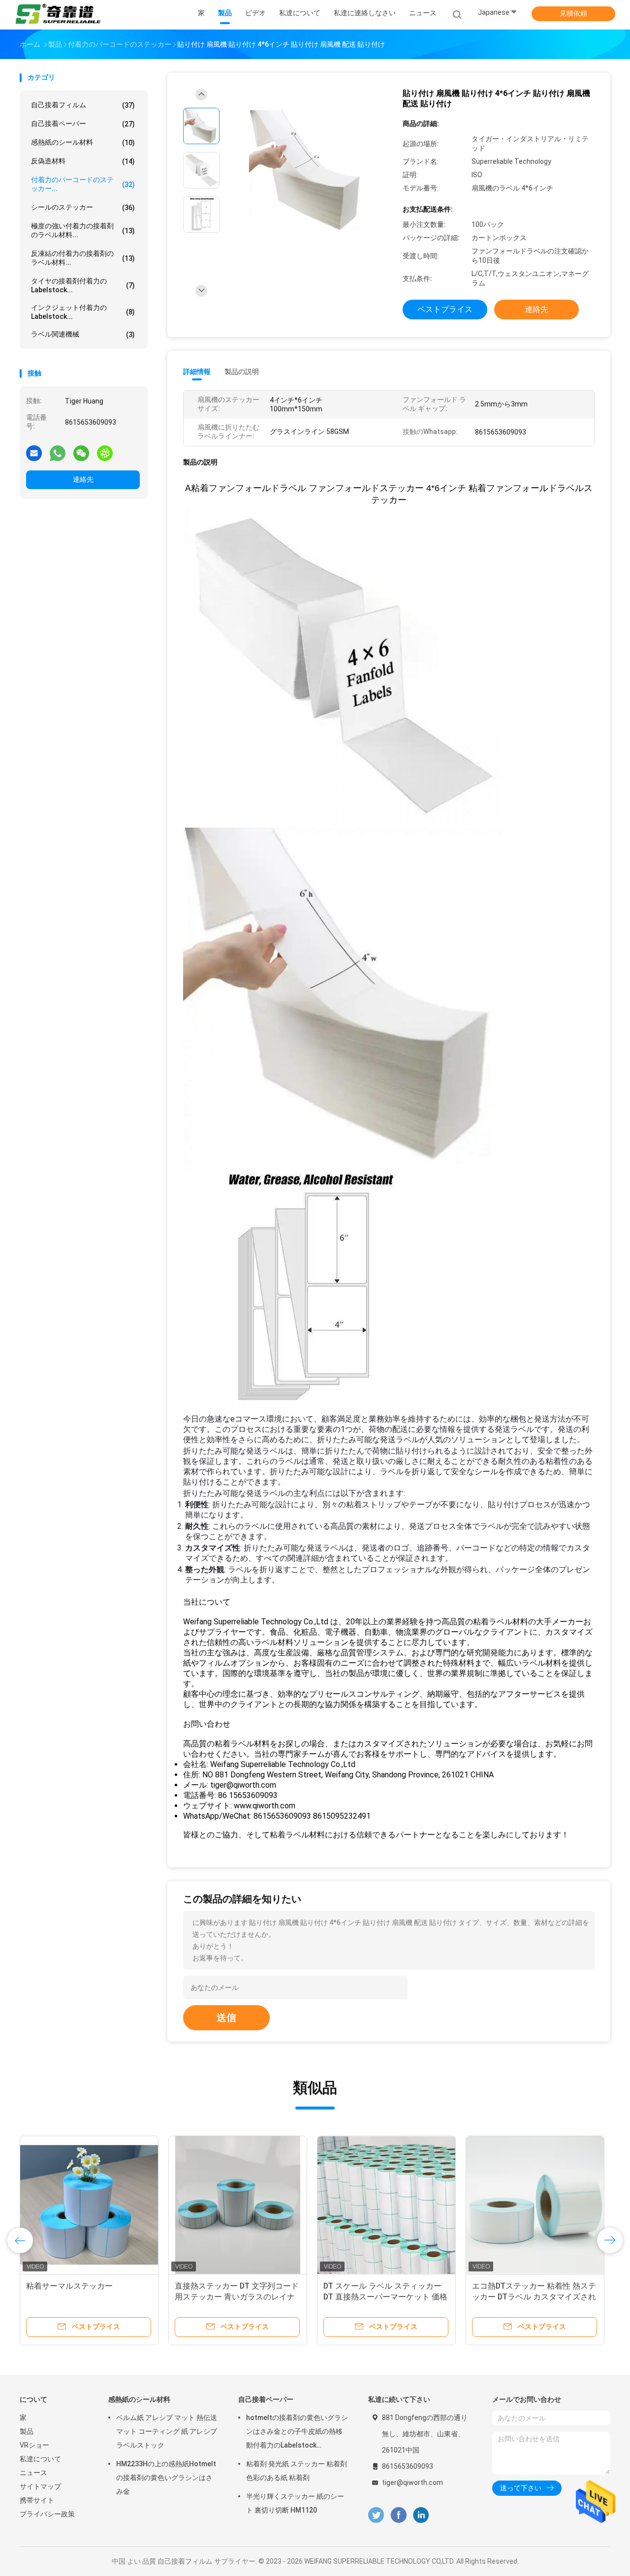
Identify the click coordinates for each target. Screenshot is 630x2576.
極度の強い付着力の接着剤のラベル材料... (83, 230)
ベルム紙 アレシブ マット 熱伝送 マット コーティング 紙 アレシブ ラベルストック (167, 2431)
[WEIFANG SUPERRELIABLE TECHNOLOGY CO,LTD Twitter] (376, 2515)
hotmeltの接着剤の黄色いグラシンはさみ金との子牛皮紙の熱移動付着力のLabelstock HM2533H (297, 2433)
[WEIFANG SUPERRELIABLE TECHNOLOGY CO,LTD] (58, 15)
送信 (226, 2017)
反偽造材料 (83, 161)
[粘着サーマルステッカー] (89, 2205)
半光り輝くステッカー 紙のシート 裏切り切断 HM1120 (295, 2503)
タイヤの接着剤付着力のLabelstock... (83, 285)
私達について (40, 2459)
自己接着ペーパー (83, 124)
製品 (27, 2431)
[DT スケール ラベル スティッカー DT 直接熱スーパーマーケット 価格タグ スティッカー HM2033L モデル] (386, 2205)
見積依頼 (573, 13)
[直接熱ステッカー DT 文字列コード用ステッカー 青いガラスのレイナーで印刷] (238, 2205)
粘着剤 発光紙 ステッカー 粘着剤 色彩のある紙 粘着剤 (297, 2471)
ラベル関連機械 (83, 334)
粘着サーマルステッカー (69, 2286)
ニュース (33, 2473)
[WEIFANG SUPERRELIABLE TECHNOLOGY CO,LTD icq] (105, 453)
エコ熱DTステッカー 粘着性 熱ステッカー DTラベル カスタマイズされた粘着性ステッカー (534, 2297)
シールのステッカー (83, 207)
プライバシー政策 (47, 2514)
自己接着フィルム (83, 105)
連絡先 (83, 479)
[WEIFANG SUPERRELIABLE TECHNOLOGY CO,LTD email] (34, 453)
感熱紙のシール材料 (83, 142)
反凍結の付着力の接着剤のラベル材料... (83, 258)
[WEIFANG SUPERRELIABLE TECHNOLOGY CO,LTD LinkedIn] (421, 2515)
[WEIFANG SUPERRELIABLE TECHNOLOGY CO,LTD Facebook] (398, 2515)
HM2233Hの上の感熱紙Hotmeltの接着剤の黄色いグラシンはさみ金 (166, 2478)
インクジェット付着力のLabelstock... (83, 312)
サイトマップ (40, 2486)
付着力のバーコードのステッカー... (83, 184)
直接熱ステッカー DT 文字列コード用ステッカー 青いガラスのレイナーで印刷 (237, 2297)
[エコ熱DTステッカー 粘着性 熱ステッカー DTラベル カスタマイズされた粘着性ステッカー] (535, 2205)
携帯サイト (37, 2500)
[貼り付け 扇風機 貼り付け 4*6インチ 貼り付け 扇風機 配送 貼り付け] (307, 171)
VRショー (34, 2445)
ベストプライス (445, 309)
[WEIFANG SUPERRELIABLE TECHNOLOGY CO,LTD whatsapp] (58, 453)
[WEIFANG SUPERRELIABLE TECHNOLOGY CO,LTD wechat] (81, 453)
